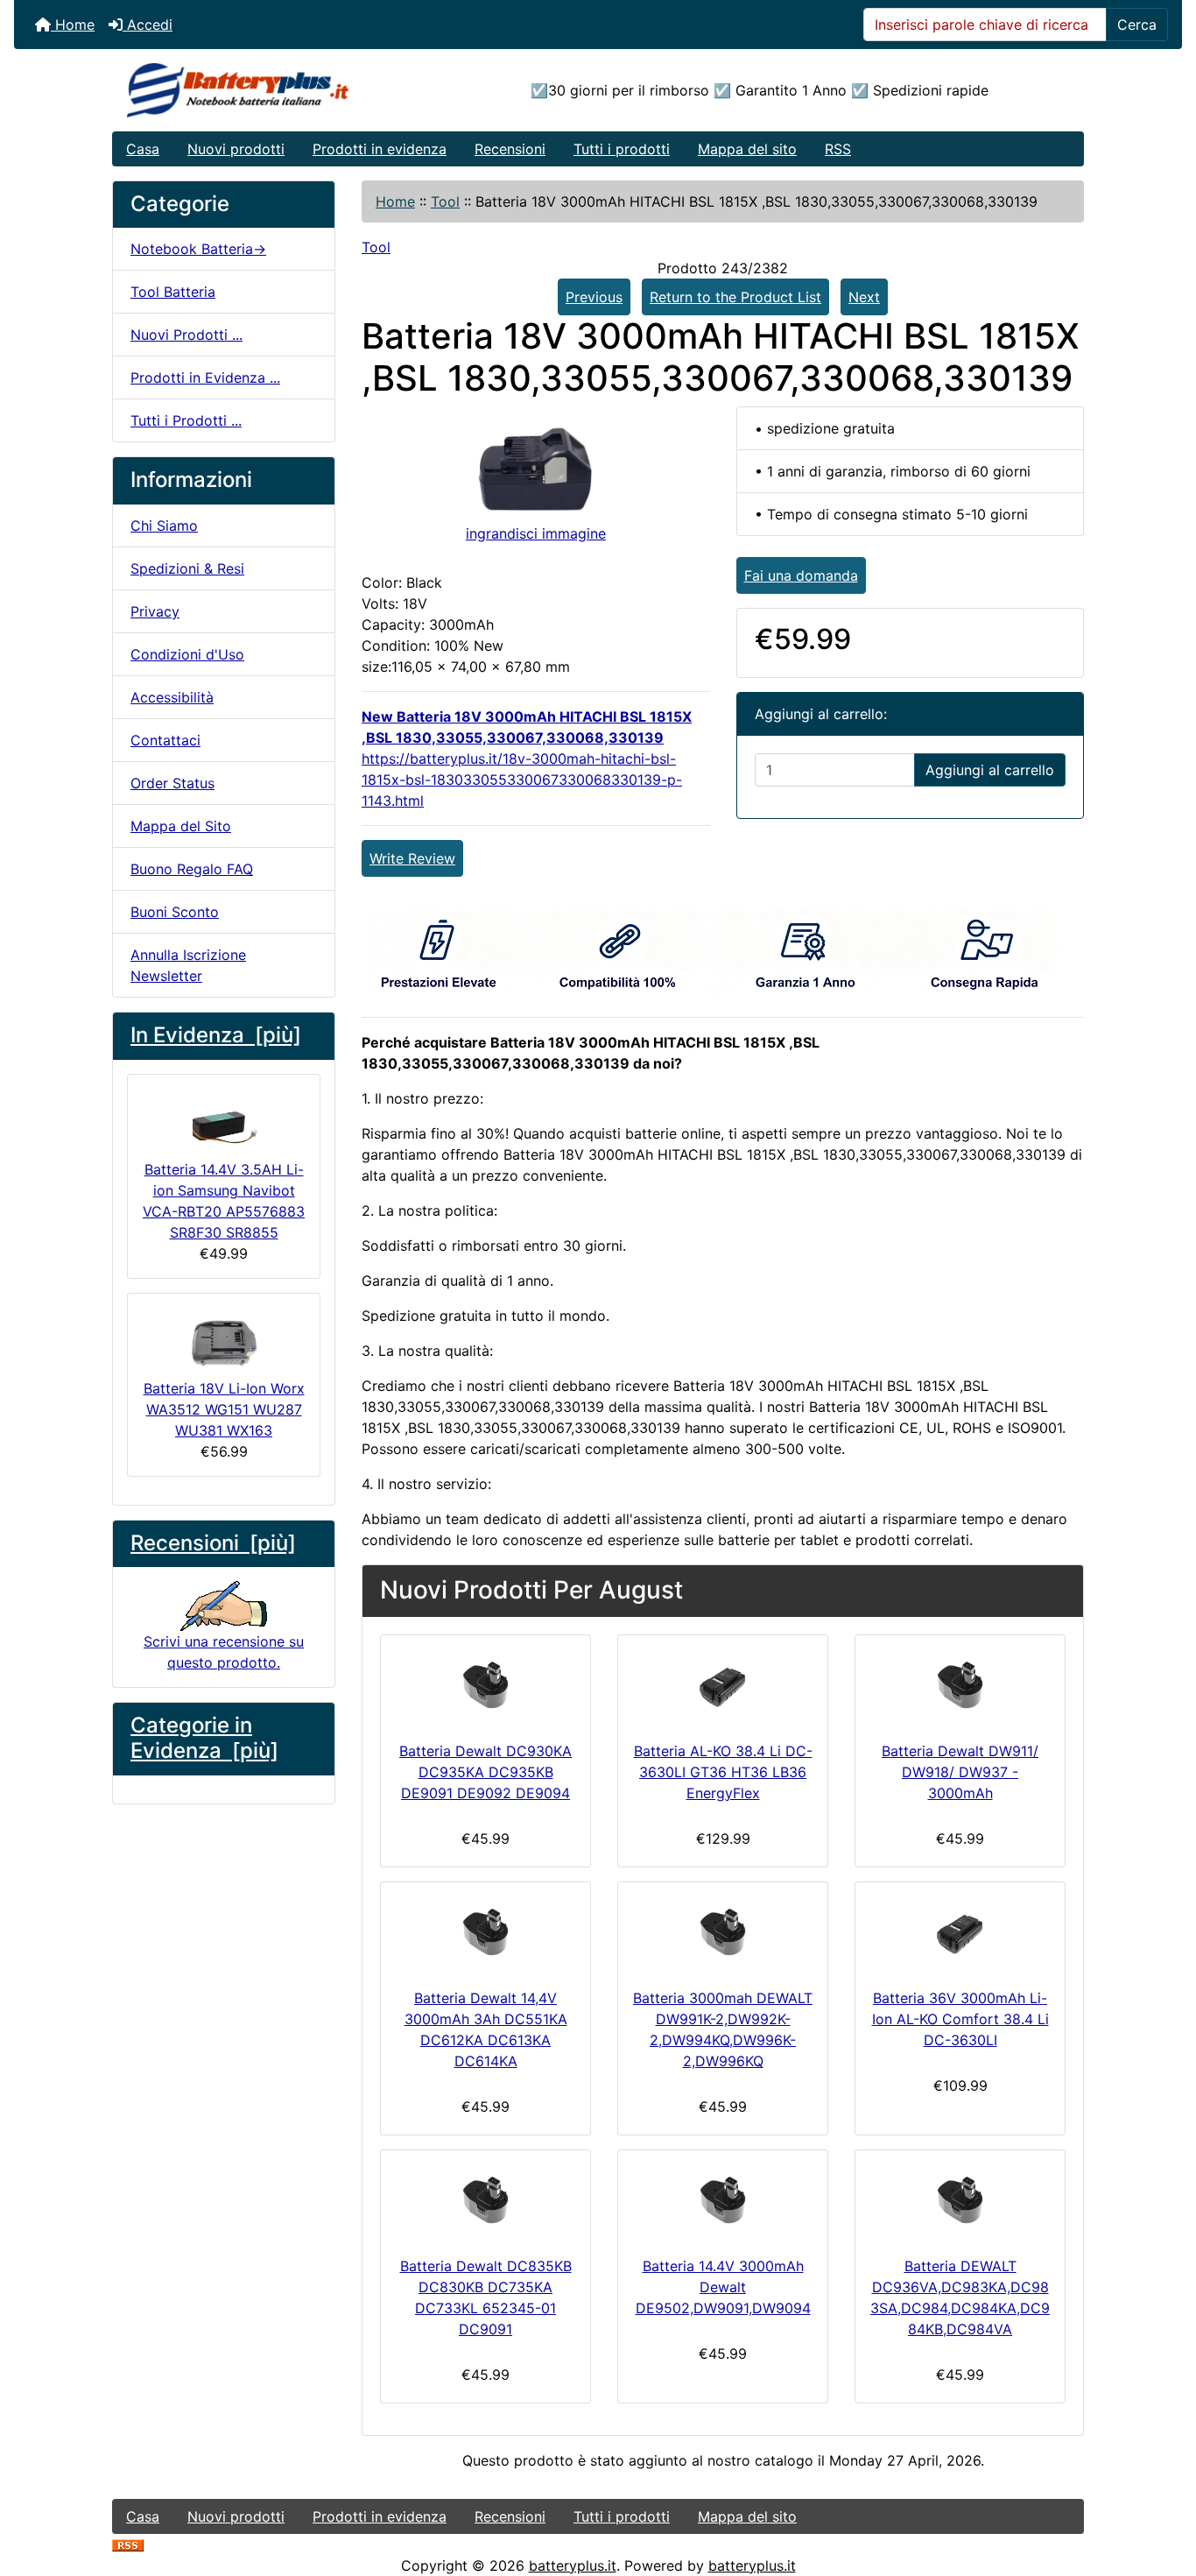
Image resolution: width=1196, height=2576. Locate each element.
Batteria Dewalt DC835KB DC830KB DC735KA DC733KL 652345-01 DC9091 (486, 2297)
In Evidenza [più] (216, 1035)
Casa (143, 149)
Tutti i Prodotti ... (186, 420)
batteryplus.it (573, 2565)
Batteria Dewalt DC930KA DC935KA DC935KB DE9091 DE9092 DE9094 (485, 1772)
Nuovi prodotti (236, 149)
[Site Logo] (274, 90)
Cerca (1137, 25)
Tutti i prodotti (622, 149)
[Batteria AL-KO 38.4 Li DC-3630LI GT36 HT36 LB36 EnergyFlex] (723, 1684)
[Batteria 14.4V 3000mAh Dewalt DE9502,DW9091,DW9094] (723, 2199)
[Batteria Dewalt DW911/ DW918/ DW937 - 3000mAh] (960, 1684)
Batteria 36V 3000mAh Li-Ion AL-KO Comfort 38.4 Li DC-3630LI (960, 2019)
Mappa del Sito (181, 826)
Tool (445, 201)
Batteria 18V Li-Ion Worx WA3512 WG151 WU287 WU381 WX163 (224, 1409)
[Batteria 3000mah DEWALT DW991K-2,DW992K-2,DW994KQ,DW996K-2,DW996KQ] (723, 1931)
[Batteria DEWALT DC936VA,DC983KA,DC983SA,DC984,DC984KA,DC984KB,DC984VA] (960, 2199)
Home (73, 25)
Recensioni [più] (213, 1543)
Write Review (412, 858)
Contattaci (165, 740)
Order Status (172, 783)
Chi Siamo (164, 526)
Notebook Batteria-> (198, 249)
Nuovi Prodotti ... (186, 335)
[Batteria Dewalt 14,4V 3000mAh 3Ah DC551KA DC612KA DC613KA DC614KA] (485, 1931)
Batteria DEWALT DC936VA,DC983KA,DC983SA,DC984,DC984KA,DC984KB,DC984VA (960, 2297)
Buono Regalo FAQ (192, 869)
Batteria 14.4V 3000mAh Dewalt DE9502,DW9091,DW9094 (723, 2287)
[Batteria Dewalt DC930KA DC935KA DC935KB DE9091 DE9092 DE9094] (485, 1684)
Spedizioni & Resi (187, 568)
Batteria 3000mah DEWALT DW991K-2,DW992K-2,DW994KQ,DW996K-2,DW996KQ (723, 2029)
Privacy (155, 611)
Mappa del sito (747, 149)
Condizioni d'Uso (187, 654)
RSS (838, 149)
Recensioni (510, 149)
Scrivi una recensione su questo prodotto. (224, 1652)
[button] (1164, 2489)
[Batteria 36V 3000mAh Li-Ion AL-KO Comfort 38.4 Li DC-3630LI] (960, 1931)
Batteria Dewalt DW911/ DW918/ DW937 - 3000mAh (960, 1772)
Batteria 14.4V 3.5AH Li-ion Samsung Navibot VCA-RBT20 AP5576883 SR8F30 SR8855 (224, 1201)
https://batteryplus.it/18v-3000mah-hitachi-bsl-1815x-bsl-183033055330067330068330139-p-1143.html (522, 780)
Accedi (148, 25)
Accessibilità (172, 697)
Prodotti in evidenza (380, 149)
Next (864, 297)
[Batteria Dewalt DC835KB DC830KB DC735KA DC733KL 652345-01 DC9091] (485, 2199)
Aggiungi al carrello (990, 770)
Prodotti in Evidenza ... (205, 378)
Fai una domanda (801, 575)
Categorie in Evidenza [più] (204, 1738)
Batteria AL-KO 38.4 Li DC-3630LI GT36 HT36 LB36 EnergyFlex (723, 1772)
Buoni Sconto (175, 912)
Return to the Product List (735, 297)
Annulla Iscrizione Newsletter (188, 965)
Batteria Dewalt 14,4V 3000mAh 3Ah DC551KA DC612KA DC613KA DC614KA (486, 2029)
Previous (594, 297)
